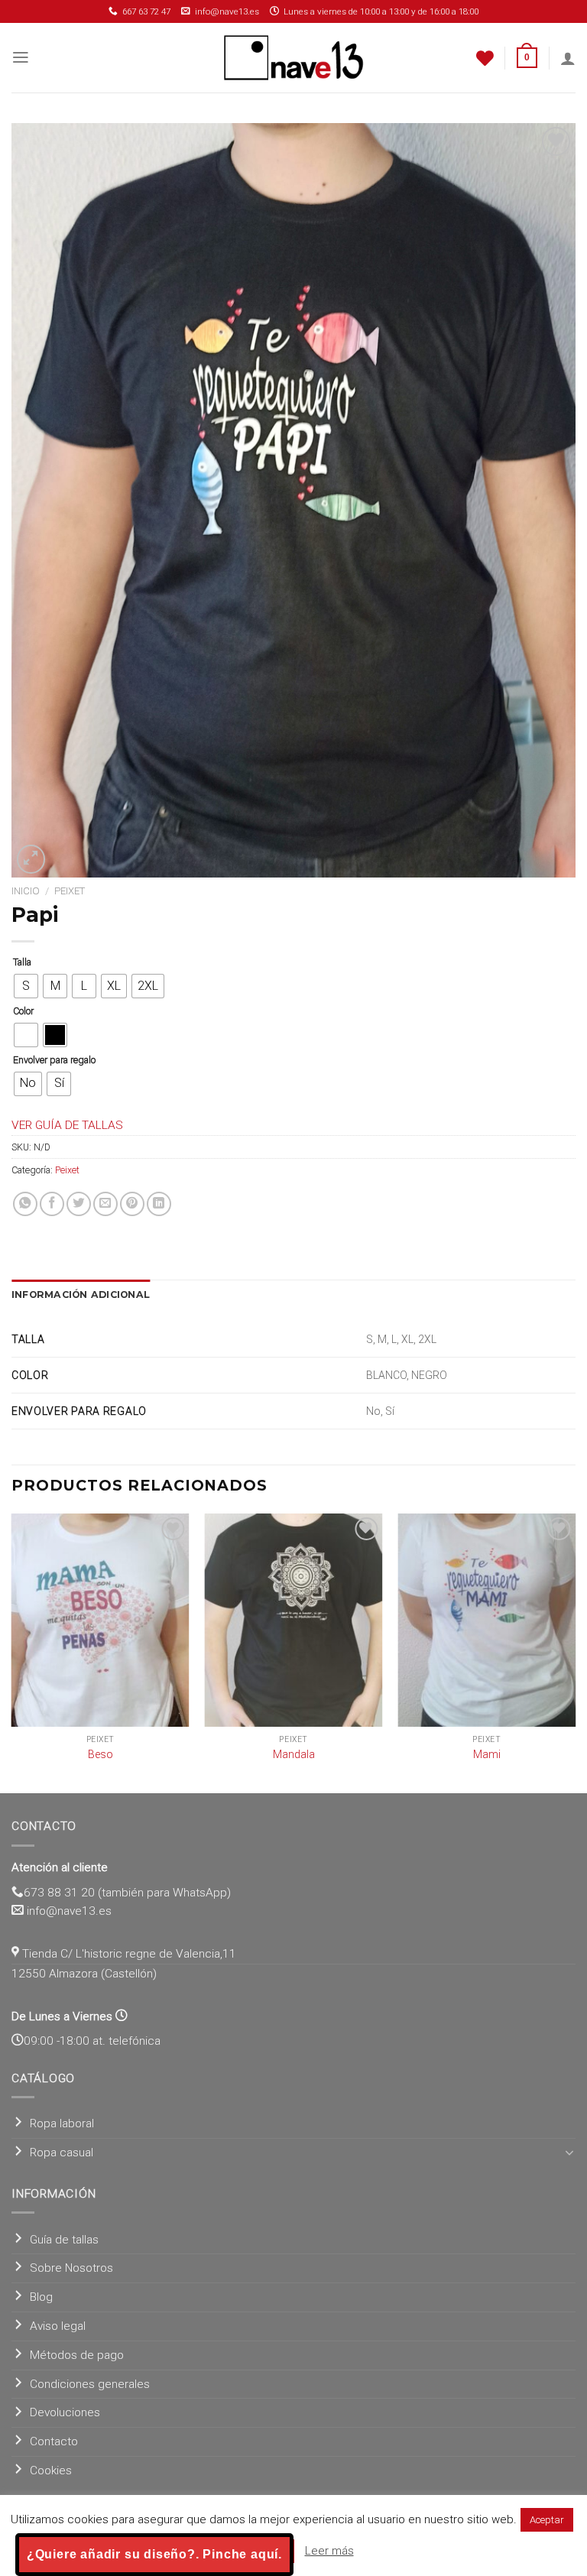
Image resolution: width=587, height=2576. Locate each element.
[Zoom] (31, 859)
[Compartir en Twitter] (79, 1204)
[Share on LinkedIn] (159, 1204)
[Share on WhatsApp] (25, 1204)
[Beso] (101, 1620)
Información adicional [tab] (81, 1294)
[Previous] (12, 1652)
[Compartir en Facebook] (52, 1204)
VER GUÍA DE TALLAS (67, 1125)
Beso (101, 1754)
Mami (487, 1754)
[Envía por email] (105, 1204)
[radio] (26, 986)
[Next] (575, 1652)
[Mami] (486, 1620)
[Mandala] (294, 1620)
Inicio (26, 891)
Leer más (329, 2551)
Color (23, 1011)
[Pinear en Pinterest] (132, 1204)
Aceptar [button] (547, 2520)
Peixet (70, 891)
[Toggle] (570, 2153)
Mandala (294, 1754)
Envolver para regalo (54, 1060)
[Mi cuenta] (568, 58)
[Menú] (21, 57)
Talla (22, 962)
